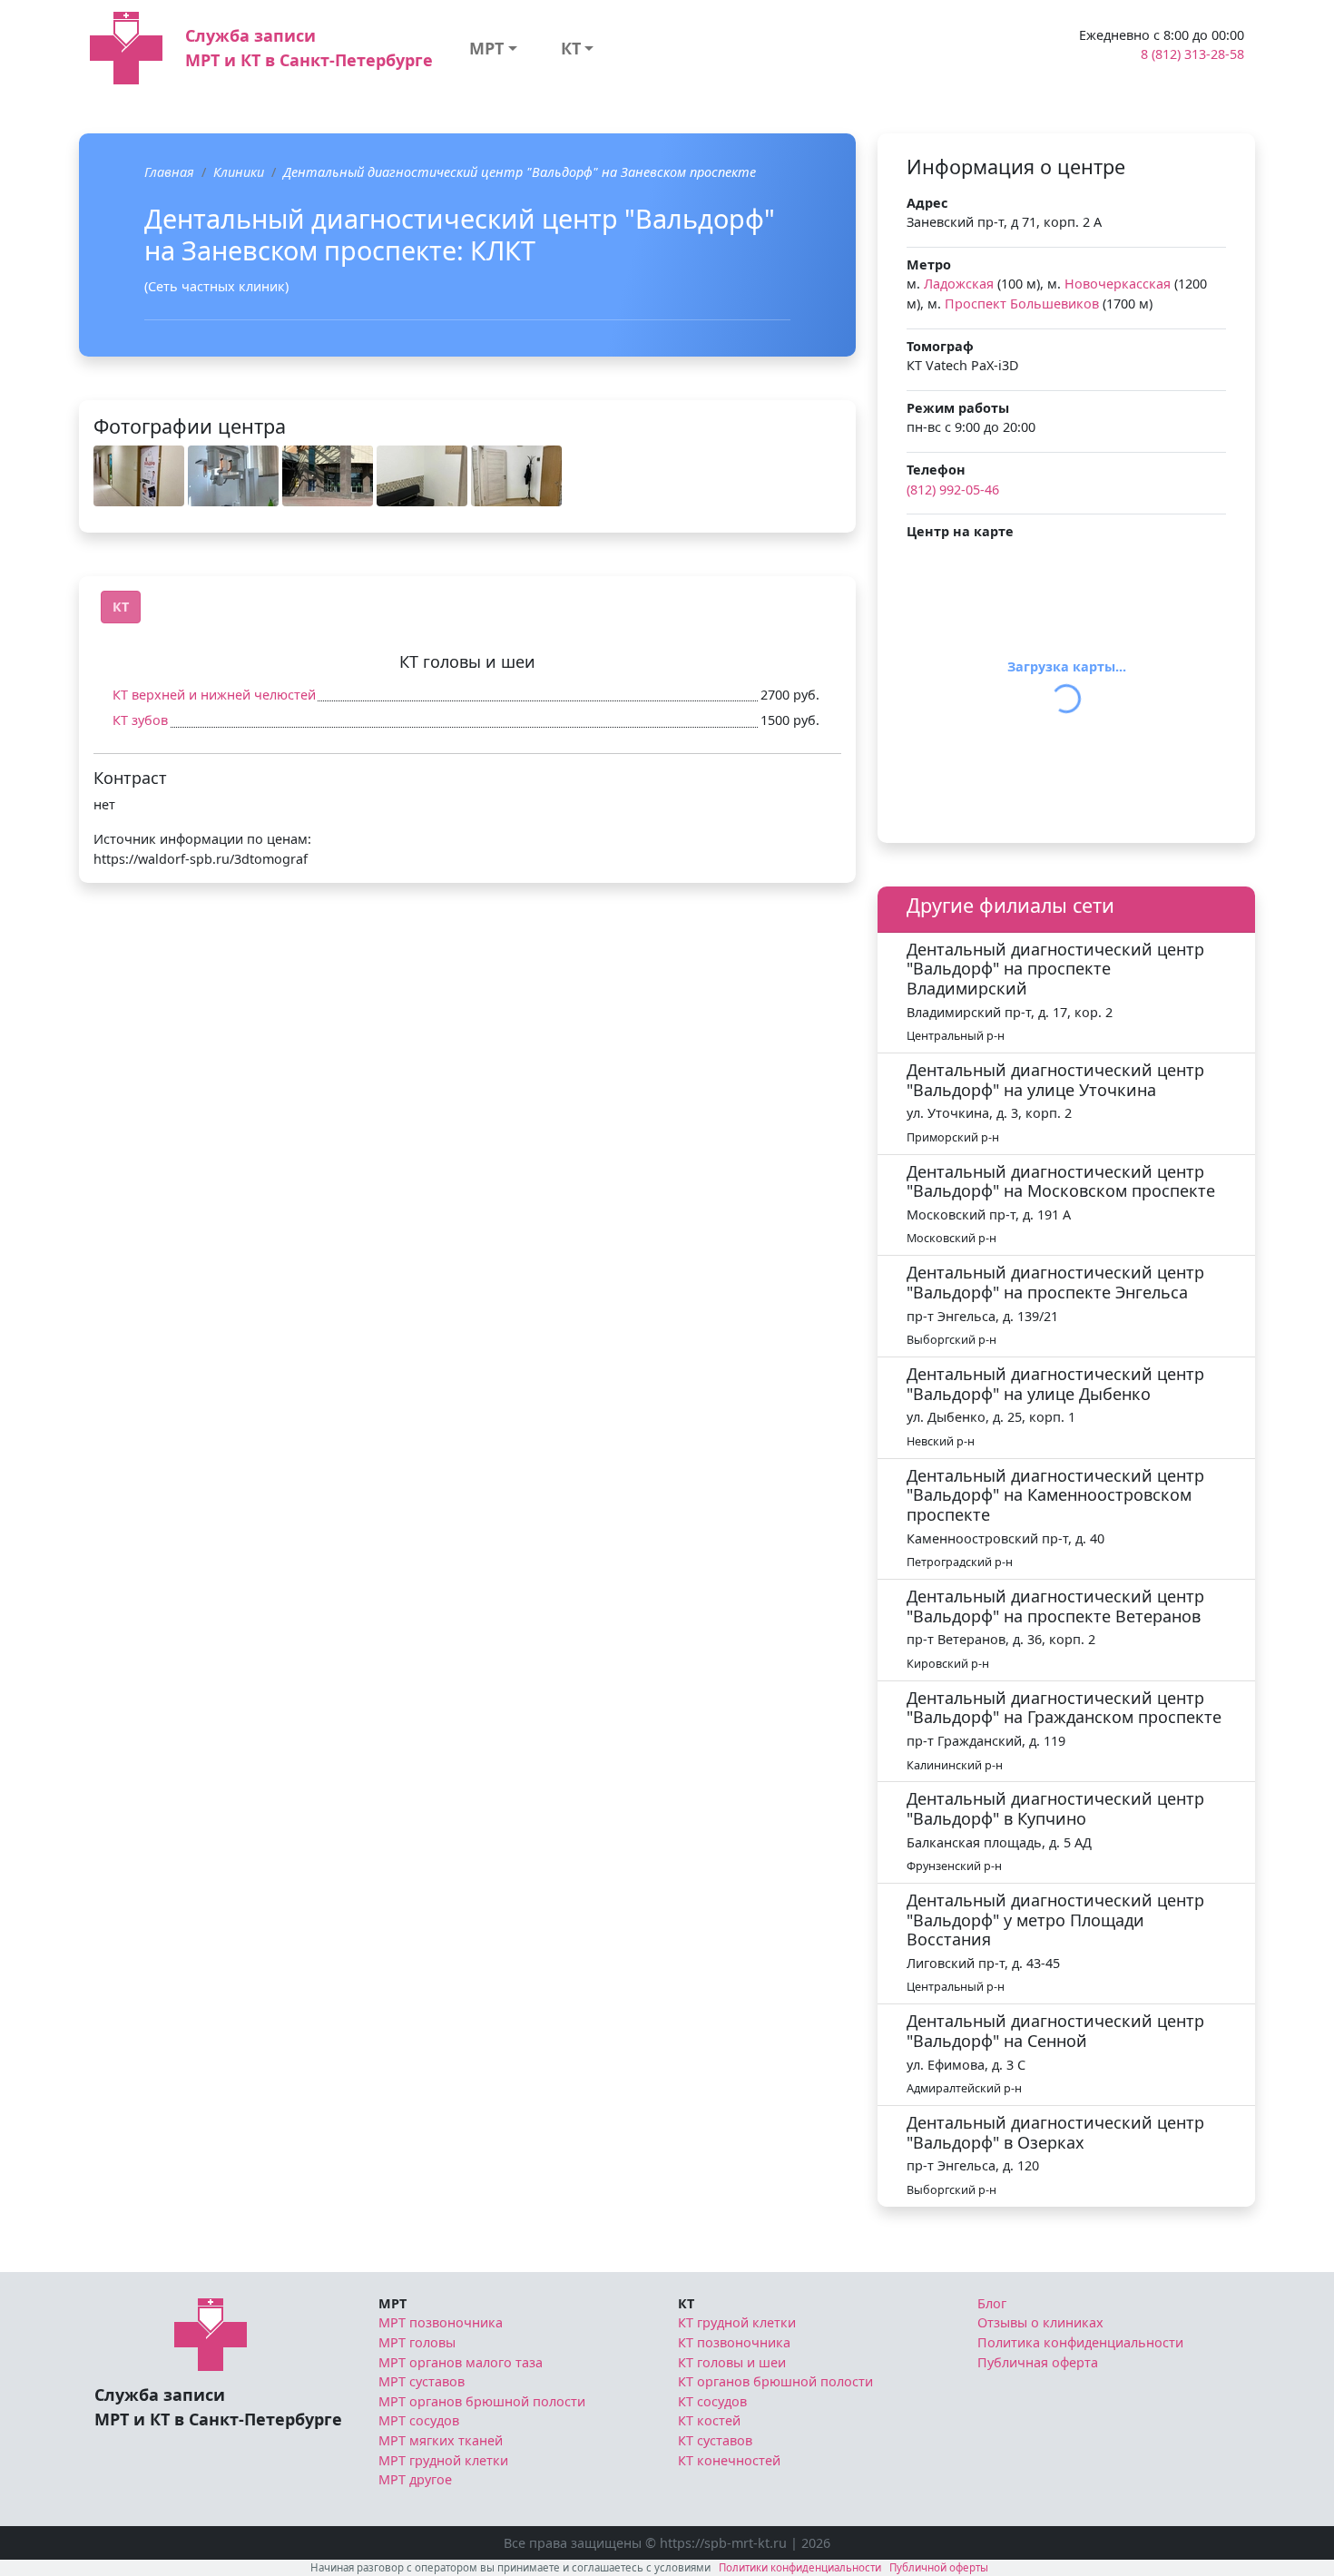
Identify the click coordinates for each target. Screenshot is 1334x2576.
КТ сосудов (712, 2401)
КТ (571, 48)
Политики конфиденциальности (800, 2567)
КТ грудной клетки (737, 2322)
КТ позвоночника (734, 2342)
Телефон (936, 470)
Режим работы (958, 408)
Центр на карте (960, 531)
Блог (992, 2303)
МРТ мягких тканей (441, 2440)
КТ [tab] (121, 607)
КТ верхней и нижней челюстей (214, 695)
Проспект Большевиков (1022, 304)
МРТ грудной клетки (443, 2460)
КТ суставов (715, 2440)
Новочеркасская (1118, 284)
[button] (139, 476)
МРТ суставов (422, 2381)
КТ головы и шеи (732, 2362)
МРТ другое (415, 2479)
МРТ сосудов (419, 2420)
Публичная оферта (1038, 2362)
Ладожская (959, 284)
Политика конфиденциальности (1080, 2342)
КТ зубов (140, 720)
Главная (169, 172)
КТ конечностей (729, 2460)
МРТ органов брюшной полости (482, 2401)
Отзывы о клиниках (1040, 2322)
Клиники (239, 172)
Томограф (940, 346)
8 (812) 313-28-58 (1192, 54)
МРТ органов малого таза (461, 2362)
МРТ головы (417, 2342)
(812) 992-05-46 (953, 490)
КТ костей (709, 2420)
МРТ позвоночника (441, 2322)
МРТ (486, 48)
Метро (929, 264)
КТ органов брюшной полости (775, 2381)
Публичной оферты (939, 2567)
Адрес (927, 203)
